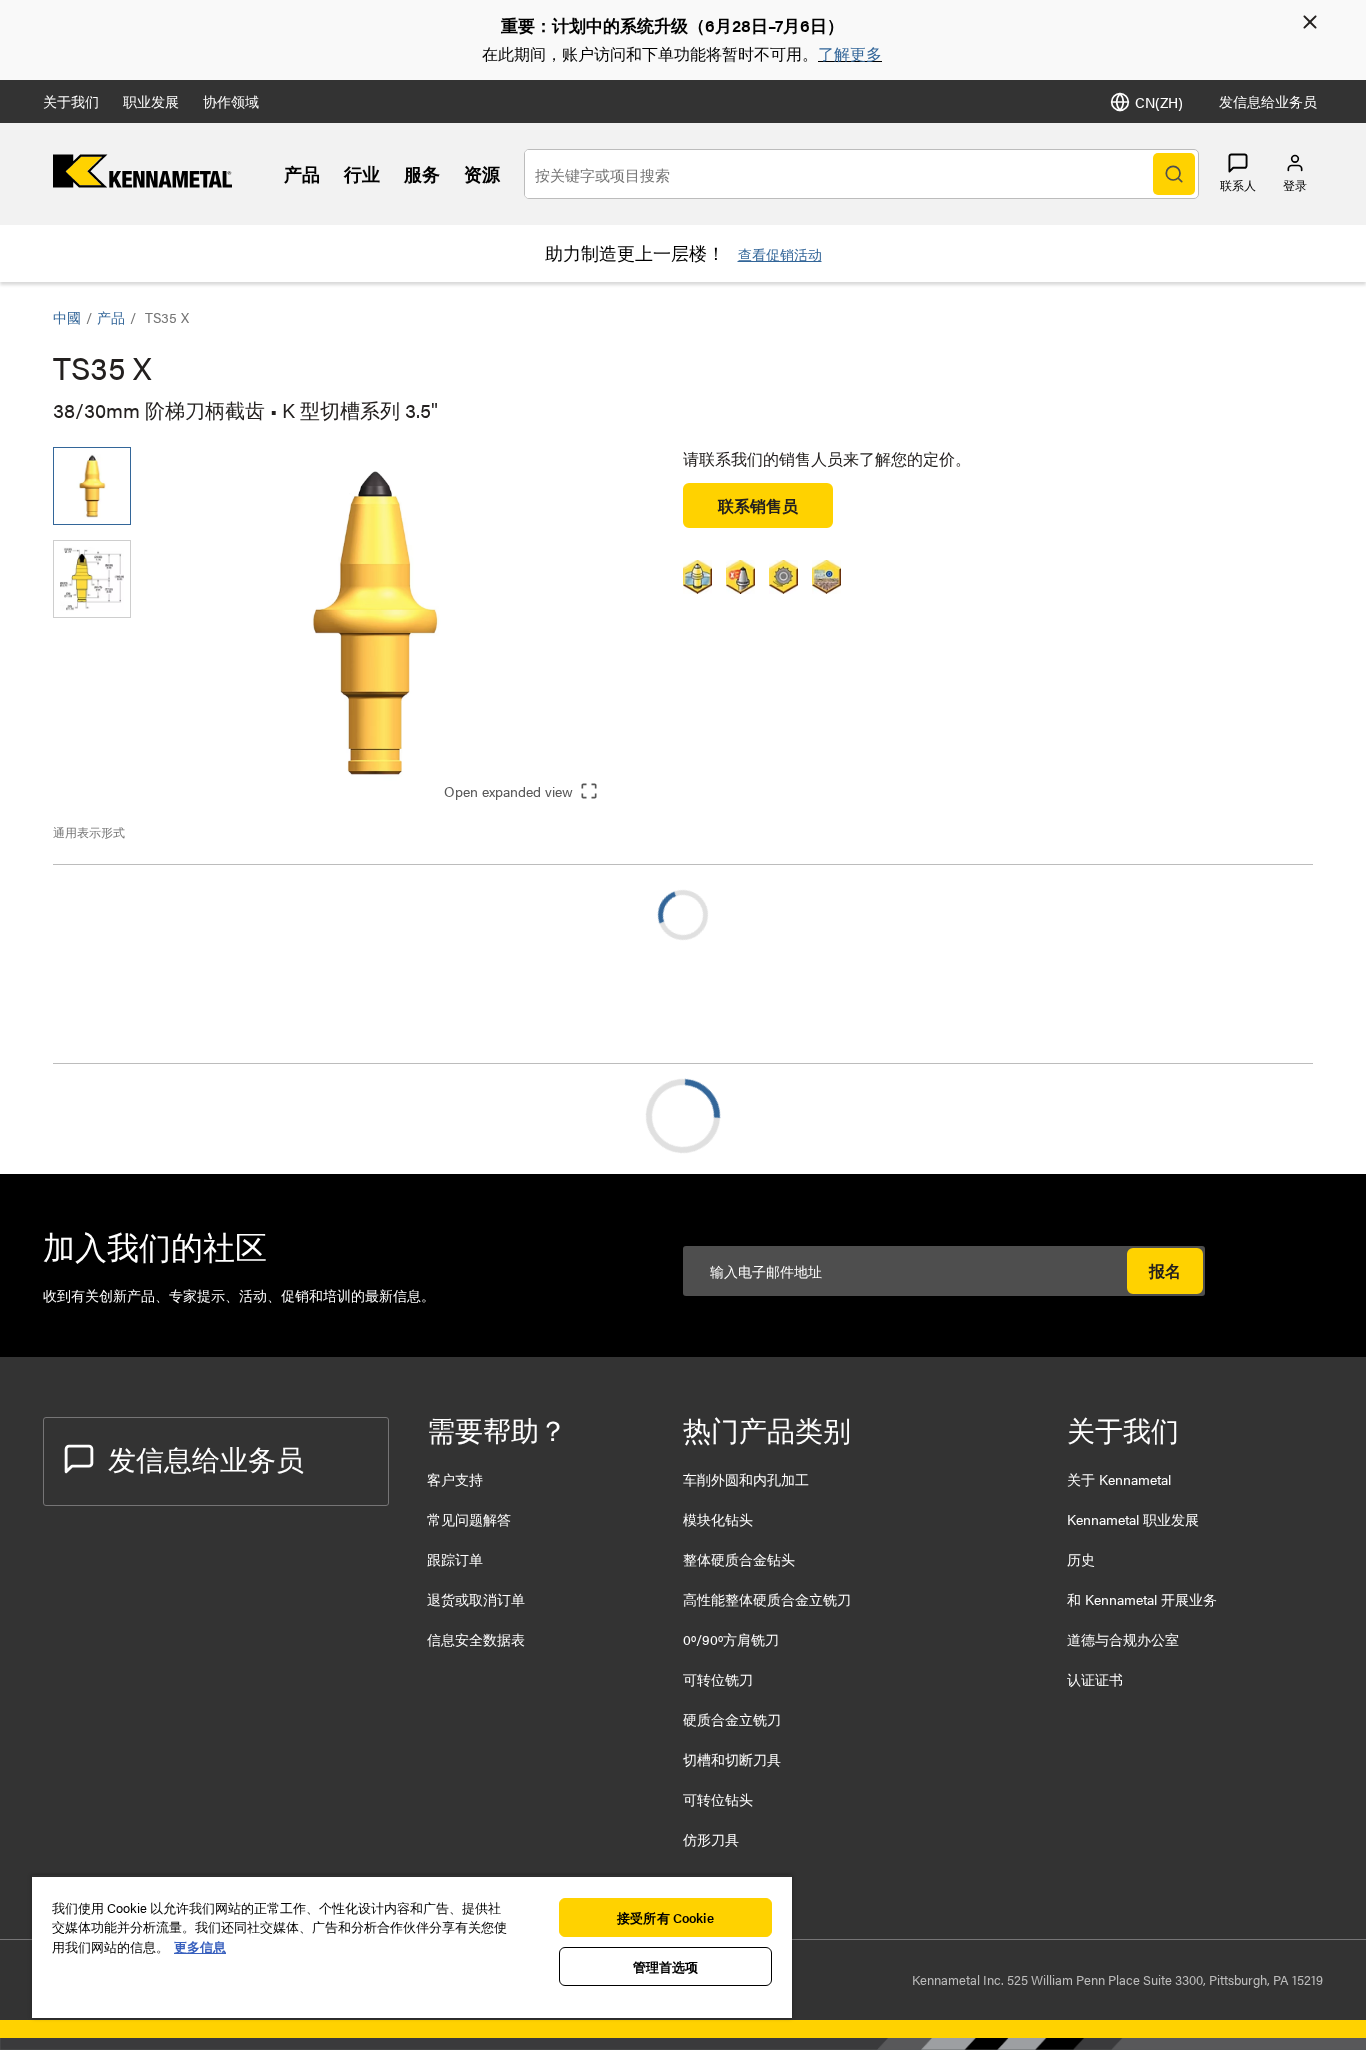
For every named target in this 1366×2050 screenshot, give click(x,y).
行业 (362, 173)
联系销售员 (758, 505)
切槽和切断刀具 (732, 1759)
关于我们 (71, 101)
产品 (302, 173)
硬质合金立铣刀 (732, 1719)
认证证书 (1095, 1679)
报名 (1165, 1270)
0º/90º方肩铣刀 (731, 1639)
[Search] (1174, 174)
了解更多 (850, 53)
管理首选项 (666, 1966)
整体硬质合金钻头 (739, 1559)
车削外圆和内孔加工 (746, 1479)
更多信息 (200, 1946)
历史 (1081, 1559)
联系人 (1238, 185)
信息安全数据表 (476, 1639)
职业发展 (151, 101)
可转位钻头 (718, 1799)
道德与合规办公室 (1123, 1639)
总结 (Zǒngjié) (142, 1115)
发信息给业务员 (1268, 101)
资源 (482, 173)
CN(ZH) (1159, 102)
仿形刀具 (711, 1839)
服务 (422, 173)
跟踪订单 (455, 1559)
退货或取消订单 (476, 1599)
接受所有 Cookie (665, 1917)
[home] (142, 181)
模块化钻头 (718, 1519)
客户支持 (455, 1479)
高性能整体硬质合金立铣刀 (767, 1599)
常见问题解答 (469, 1519)
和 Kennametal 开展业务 (1142, 1599)
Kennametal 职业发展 (1133, 1519)
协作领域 (231, 101)
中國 (67, 317)
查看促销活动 (780, 254)
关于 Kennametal (1119, 1479)
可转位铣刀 (718, 1679)
